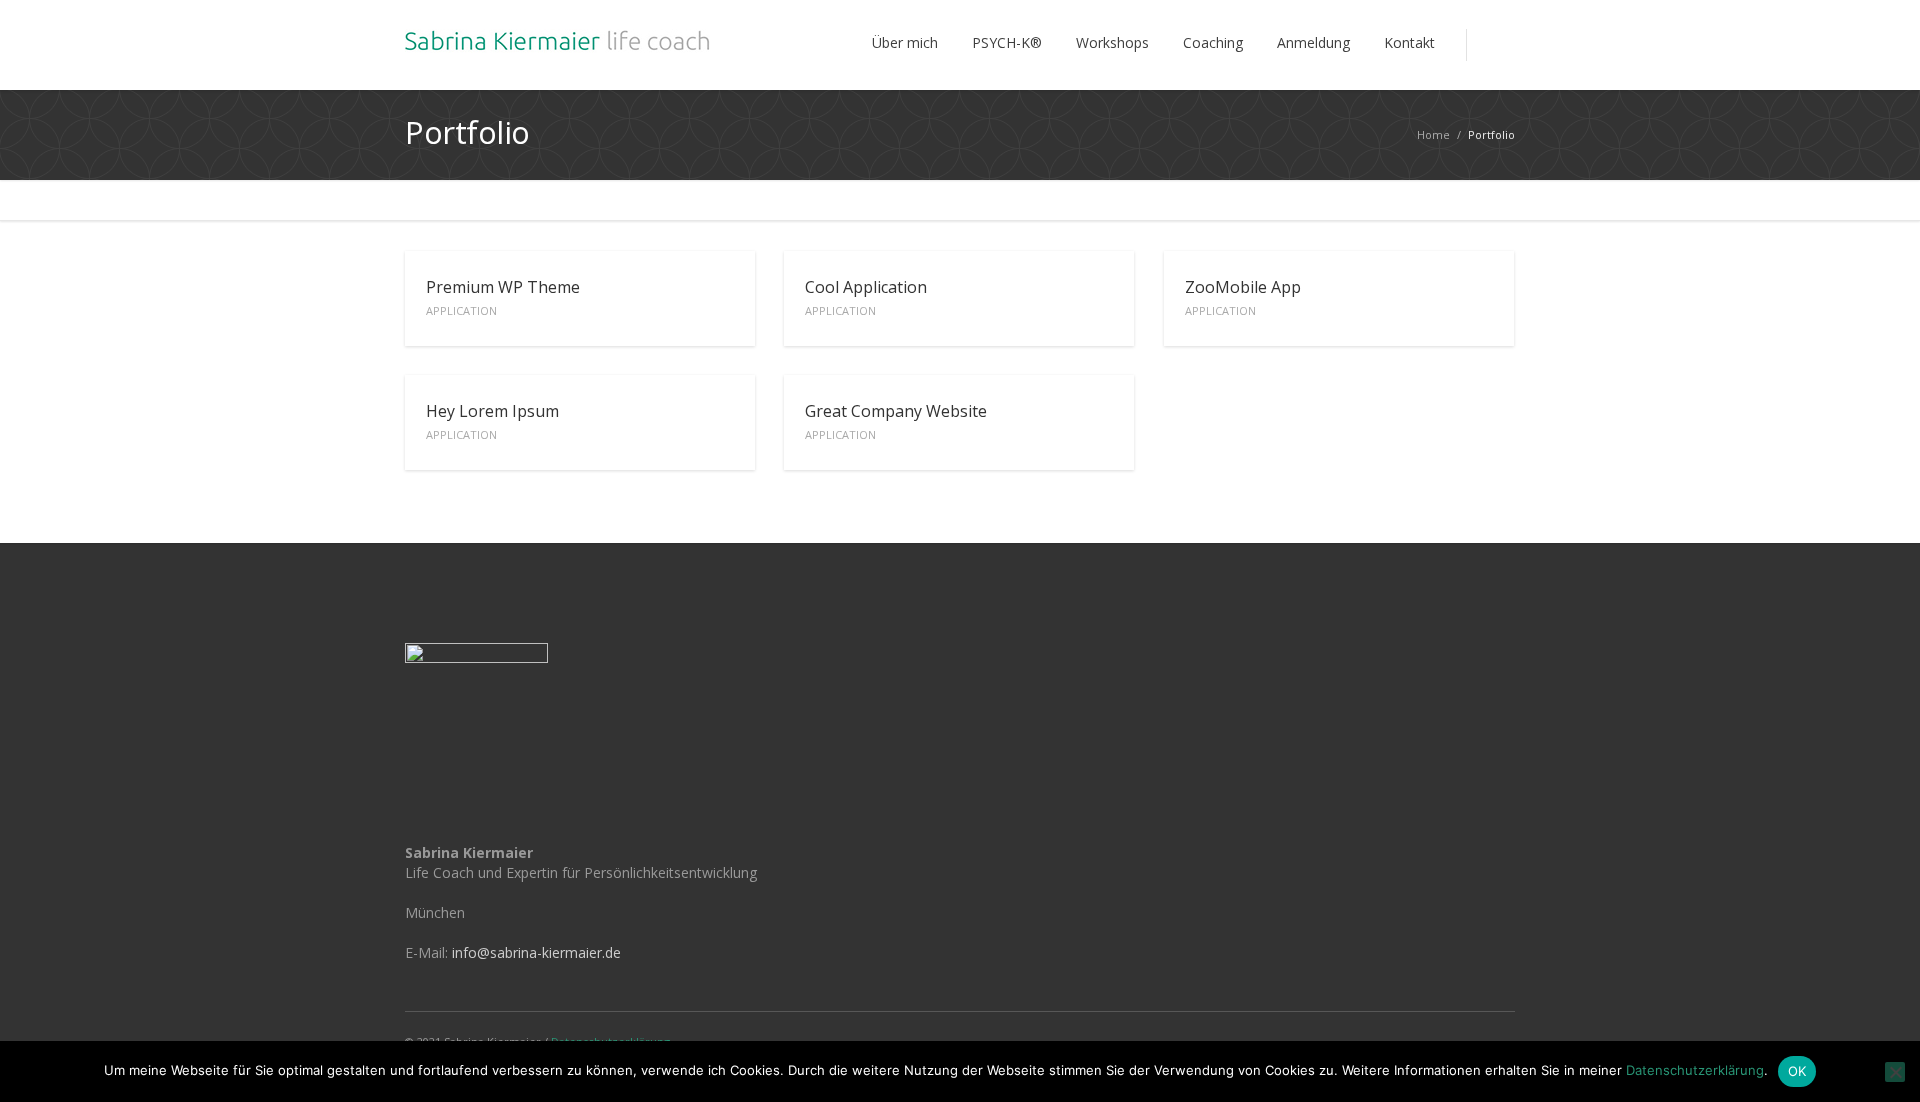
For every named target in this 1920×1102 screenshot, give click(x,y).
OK (1797, 1071)
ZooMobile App (1243, 297)
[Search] (1490, 45)
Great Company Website (896, 421)
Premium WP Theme (503, 297)
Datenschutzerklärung (1695, 1070)
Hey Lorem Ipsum (492, 421)
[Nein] (1895, 1072)
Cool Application (866, 297)
